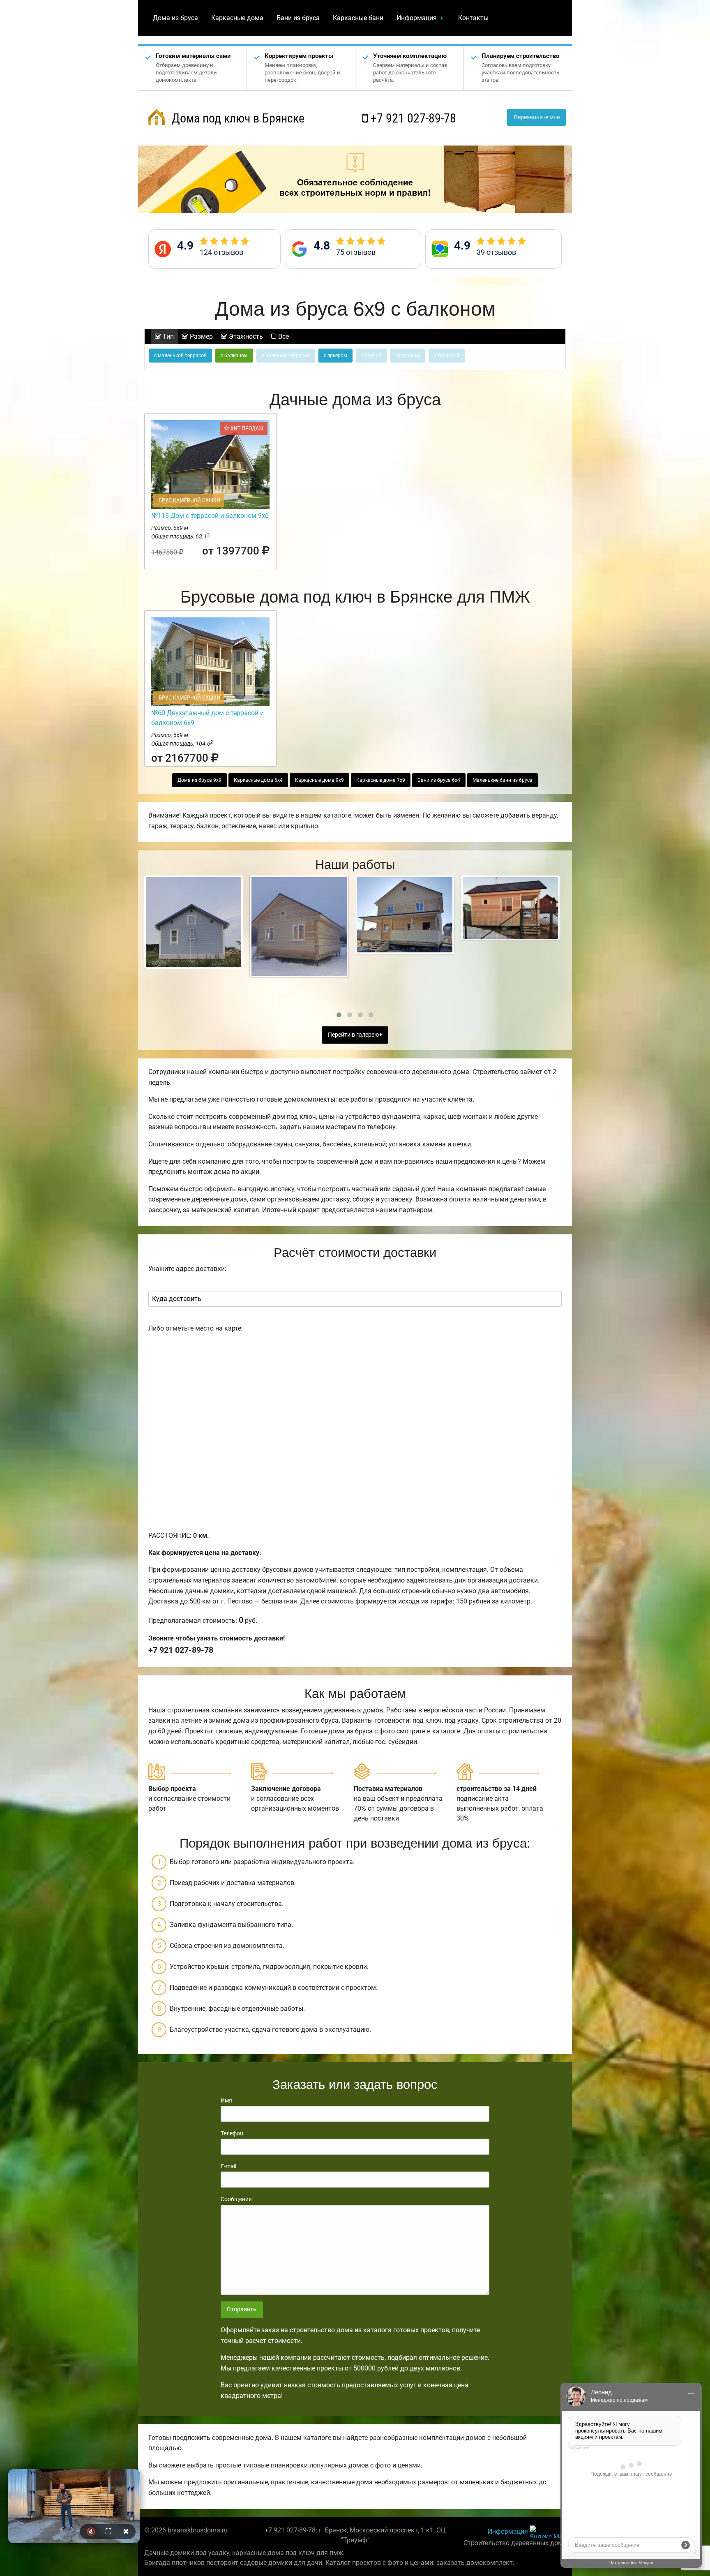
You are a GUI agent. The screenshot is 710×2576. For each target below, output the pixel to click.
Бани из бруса (298, 18)
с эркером (335, 356)
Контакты (473, 18)
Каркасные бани (358, 18)
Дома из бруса (175, 18)
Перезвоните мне (537, 117)
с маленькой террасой (180, 356)
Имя (226, 2100)
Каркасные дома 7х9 (381, 780)
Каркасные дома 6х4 (258, 780)
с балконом (234, 356)
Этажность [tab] (245, 336)
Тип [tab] (167, 336)
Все (283, 336)
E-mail (228, 2166)
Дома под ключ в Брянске (237, 118)
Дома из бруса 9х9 (199, 780)
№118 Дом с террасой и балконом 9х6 (210, 516)
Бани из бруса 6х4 (439, 780)
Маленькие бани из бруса (503, 780)
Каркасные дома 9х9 (319, 780)
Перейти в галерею (354, 1035)
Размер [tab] (201, 336)
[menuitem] (175, 18)
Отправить (242, 2309)
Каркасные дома (237, 18)
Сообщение (236, 2199)
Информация (417, 18)
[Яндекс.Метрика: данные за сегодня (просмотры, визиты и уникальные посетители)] (548, 2532)
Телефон (232, 2133)
